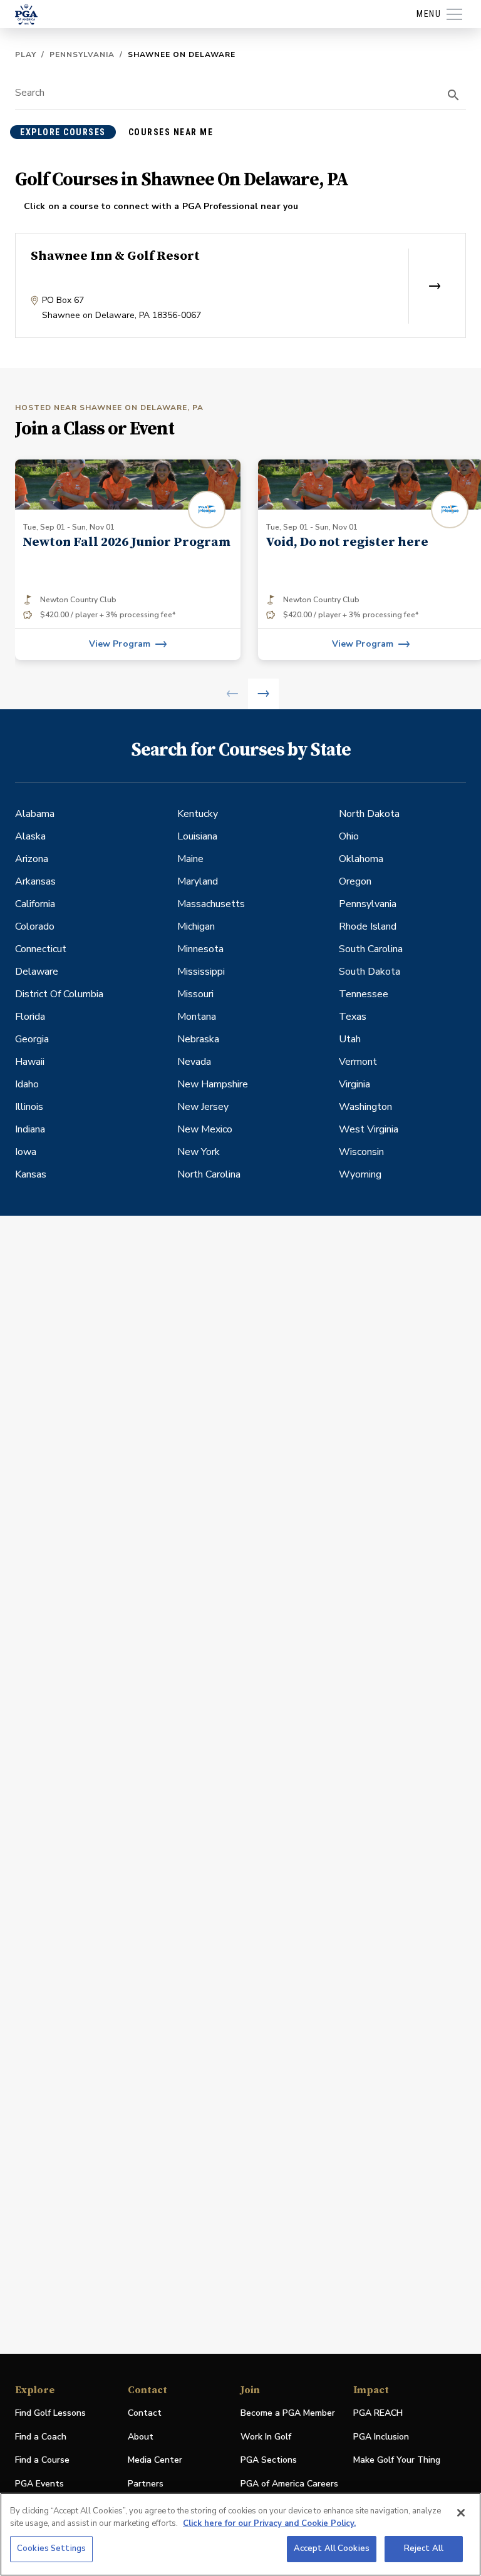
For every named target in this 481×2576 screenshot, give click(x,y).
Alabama (35, 814)
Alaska (30, 836)
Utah (350, 1039)
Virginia (354, 1084)
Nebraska (198, 1039)
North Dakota (369, 814)
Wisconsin (361, 1152)
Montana (197, 1017)
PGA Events (39, 2484)
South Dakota (370, 972)
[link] (128, 560)
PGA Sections (269, 2460)
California (35, 904)
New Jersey (203, 1107)
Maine (190, 859)
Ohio (349, 836)
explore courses (63, 132)
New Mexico (205, 1129)
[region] (240, 2534)
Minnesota (200, 949)
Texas (353, 1017)
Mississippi (201, 972)
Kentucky (198, 814)
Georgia (32, 1039)
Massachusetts (211, 904)
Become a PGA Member (288, 2413)
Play (26, 54)
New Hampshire (213, 1084)
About (141, 2437)
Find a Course (42, 2460)
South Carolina (371, 949)
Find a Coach (41, 2437)
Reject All (424, 2548)
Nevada (194, 1062)
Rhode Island (368, 926)
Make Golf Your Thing (397, 2461)
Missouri (195, 994)
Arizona (32, 859)
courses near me (171, 132)
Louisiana (197, 836)
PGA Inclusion (381, 2437)
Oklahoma (361, 859)
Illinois (29, 1107)
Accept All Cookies (332, 2548)
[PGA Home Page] (26, 14)
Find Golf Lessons (50, 2413)
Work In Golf (266, 2437)
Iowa (26, 1152)
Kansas (31, 1174)
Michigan (196, 926)
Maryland (198, 881)
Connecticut (41, 949)
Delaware (37, 972)
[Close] (461, 2513)
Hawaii (30, 1062)
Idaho (27, 1084)
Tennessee (364, 994)
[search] (453, 95)
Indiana (30, 1129)
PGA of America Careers (289, 2484)
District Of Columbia (59, 994)
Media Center (155, 2461)
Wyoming (360, 1174)
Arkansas (35, 881)
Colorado (35, 926)
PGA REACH (378, 2414)
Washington (365, 1107)
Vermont (358, 1062)
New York (199, 1152)
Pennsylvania (82, 54)
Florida (30, 1017)
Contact (145, 2413)
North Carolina (209, 1174)
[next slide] (263, 694)
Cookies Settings (51, 2548)
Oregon (355, 881)
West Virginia (369, 1129)
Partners (146, 2484)
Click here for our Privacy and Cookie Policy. (269, 2523)
